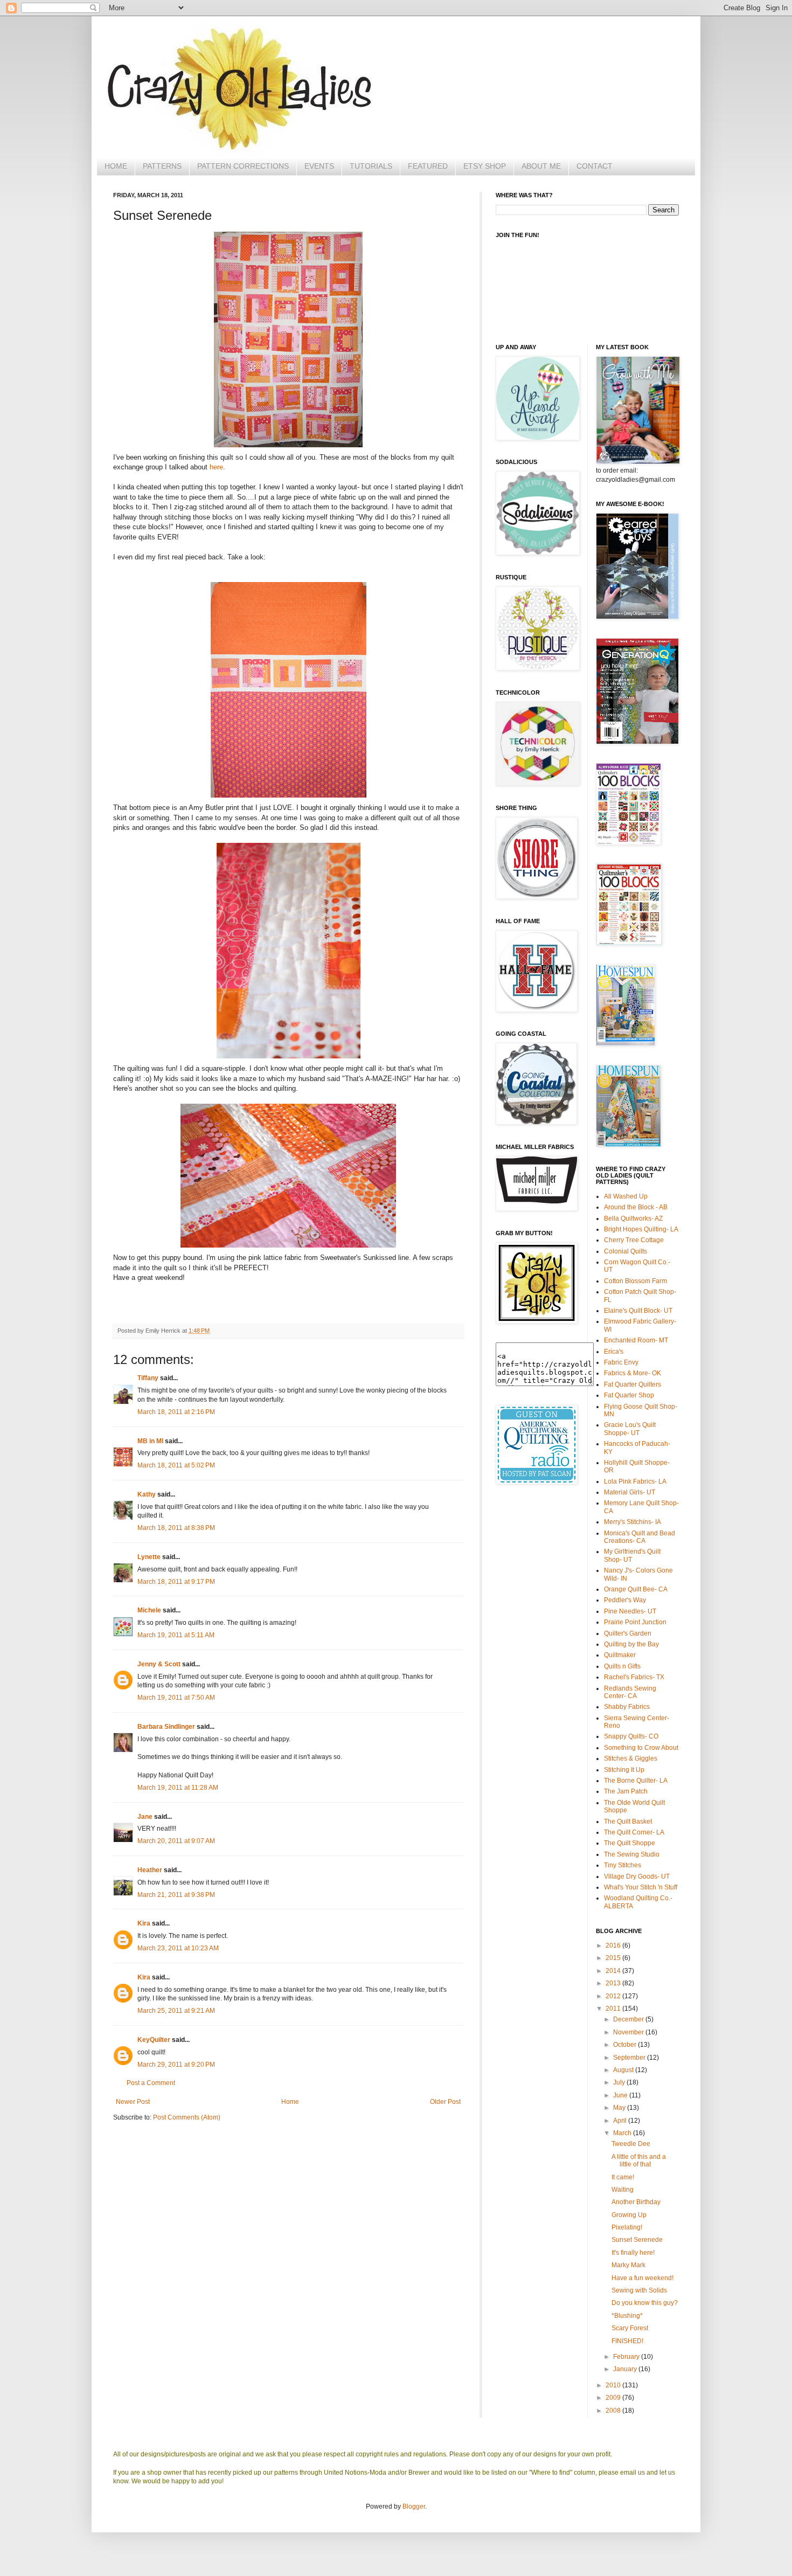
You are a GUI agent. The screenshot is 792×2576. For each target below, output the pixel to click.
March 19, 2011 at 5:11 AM (176, 1635)
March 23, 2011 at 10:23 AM (178, 1948)
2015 (614, 1958)
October (626, 2045)
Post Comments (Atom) (187, 2117)
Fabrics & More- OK (633, 1373)
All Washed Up (626, 1196)
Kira (144, 1923)
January (626, 2369)
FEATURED (428, 166)
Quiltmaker (620, 1655)
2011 (614, 2009)
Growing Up (629, 2215)
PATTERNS (162, 166)
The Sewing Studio (632, 1854)
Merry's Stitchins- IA (633, 1522)
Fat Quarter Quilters (633, 1384)
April (621, 2121)
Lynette (149, 1557)
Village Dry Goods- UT (637, 1876)
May (620, 2108)
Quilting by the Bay (631, 1644)
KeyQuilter (154, 2040)
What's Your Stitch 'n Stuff (641, 1887)
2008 (614, 2411)
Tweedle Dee (631, 2144)
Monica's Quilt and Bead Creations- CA (640, 1537)
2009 (614, 2398)
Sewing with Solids (639, 2290)
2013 (614, 1983)
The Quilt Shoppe (630, 1843)
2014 (614, 1971)
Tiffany (148, 1378)
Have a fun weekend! (642, 2278)
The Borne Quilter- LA (636, 1781)
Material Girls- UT (630, 1492)
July (620, 2082)
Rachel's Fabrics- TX (634, 1677)
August (624, 2070)
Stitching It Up (624, 1770)
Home (290, 2102)
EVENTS (319, 166)
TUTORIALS (371, 166)
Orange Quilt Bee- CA (636, 1589)
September (630, 2058)
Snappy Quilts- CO (631, 1736)
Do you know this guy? (645, 2303)
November (629, 2032)
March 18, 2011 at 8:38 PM (176, 1528)
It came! (623, 2177)
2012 (614, 1996)
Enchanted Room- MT (636, 1340)
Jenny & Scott (159, 1664)
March (623, 2133)
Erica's (614, 1352)
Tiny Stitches (623, 1865)
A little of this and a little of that (639, 2160)
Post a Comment (151, 2083)
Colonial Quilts (626, 1251)
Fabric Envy (621, 1362)
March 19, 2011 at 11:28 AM (178, 1788)
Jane (145, 1817)
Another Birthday (636, 2202)
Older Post (445, 2102)
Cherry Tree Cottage (634, 1240)
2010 (614, 2385)
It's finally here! (633, 2253)
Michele (149, 1610)
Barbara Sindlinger (166, 1727)
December (629, 2019)
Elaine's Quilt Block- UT (638, 1311)
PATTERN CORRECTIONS (243, 166)
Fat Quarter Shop (629, 1395)
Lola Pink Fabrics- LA (635, 1481)
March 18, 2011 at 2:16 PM (176, 1412)
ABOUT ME (541, 166)
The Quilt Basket (628, 1822)
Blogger (414, 2506)
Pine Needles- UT (630, 1611)
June (621, 2095)
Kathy (147, 1494)
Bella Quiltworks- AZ (633, 1218)
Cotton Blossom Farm (635, 1281)
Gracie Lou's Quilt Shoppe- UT (630, 1429)
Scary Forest (630, 2328)
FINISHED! (627, 2341)
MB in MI (150, 1441)
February (627, 2357)
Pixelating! (627, 2227)
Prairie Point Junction (635, 1622)
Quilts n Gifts (622, 1666)
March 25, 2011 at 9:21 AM (176, 2011)
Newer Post (133, 2102)
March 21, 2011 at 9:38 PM (176, 1895)
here (216, 467)
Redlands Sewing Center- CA (630, 1692)
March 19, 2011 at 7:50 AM (176, 1698)
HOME (116, 166)
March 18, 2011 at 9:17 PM (176, 1582)
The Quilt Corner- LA (634, 1832)
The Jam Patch (626, 1791)
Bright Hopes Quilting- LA (641, 1229)
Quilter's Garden (628, 1633)
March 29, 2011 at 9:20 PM (176, 2065)
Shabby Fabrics (627, 1707)
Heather (150, 1870)
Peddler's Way (625, 1600)
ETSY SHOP (485, 166)
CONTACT (595, 166)
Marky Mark (628, 2265)
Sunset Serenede (637, 2240)
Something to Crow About (641, 1748)
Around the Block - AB (636, 1207)
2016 (614, 1945)
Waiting (623, 2190)
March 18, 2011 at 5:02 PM (176, 1465)
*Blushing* (627, 2316)
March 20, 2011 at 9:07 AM (176, 1841)
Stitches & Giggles (631, 1758)
